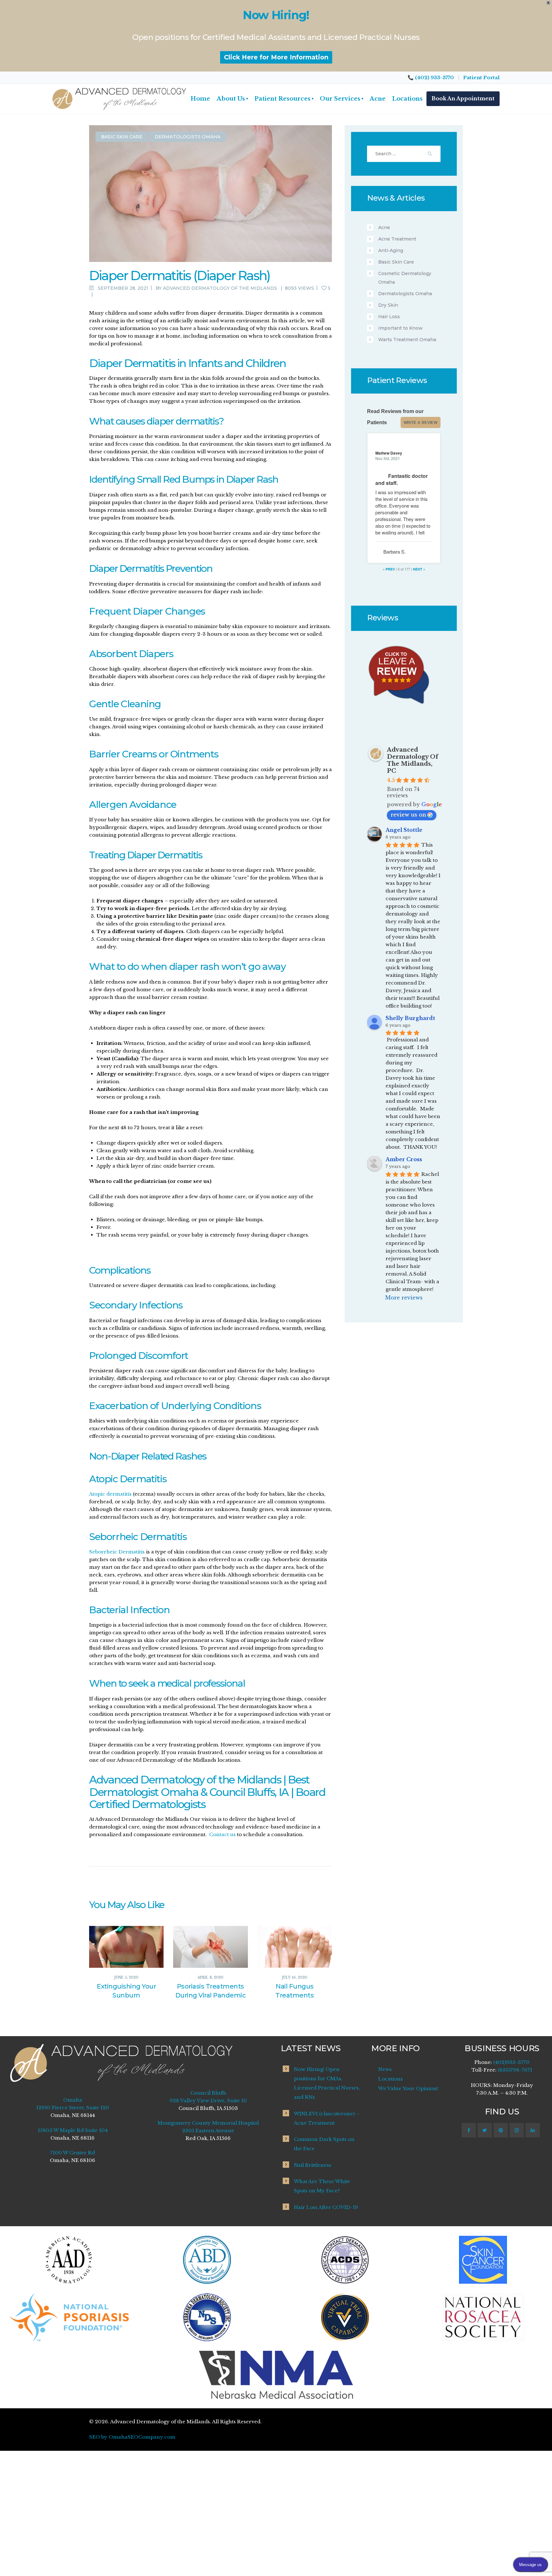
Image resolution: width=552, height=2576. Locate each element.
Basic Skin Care (122, 137)
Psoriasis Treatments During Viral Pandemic (211, 1991)
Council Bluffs (208, 2093)
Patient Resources (284, 99)
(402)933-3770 (511, 2062)
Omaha (73, 2100)
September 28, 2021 (123, 288)
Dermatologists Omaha (188, 137)
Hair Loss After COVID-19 (326, 2207)
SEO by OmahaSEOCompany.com (132, 2437)
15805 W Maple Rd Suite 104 (73, 2130)
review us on (408, 815)
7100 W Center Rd (73, 2153)
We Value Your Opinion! (408, 2088)
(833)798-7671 (515, 2070)
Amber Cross (404, 1159)
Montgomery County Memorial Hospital (208, 2123)
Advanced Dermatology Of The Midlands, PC (413, 760)
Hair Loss (389, 317)
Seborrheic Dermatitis (117, 1552)
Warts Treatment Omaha (407, 340)
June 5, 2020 (126, 1978)
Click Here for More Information (276, 57)
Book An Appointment (463, 98)
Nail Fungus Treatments (295, 1991)
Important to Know (400, 328)
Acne (378, 99)
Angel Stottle (404, 830)
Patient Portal (481, 77)
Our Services (341, 99)
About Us (232, 99)
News (385, 2069)
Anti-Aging (391, 250)
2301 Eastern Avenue (208, 2131)
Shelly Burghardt (410, 1018)
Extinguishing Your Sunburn (126, 1991)
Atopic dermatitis (110, 1494)
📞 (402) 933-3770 (431, 77)
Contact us (222, 1834)
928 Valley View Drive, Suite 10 (208, 2101)
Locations (407, 99)
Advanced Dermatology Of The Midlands (221, 288)
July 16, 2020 (295, 1978)
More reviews (404, 1298)
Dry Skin (388, 305)
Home (200, 99)
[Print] (98, 295)
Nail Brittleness (313, 2165)
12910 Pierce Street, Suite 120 (73, 2108)
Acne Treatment (397, 239)
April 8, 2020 (210, 1978)
